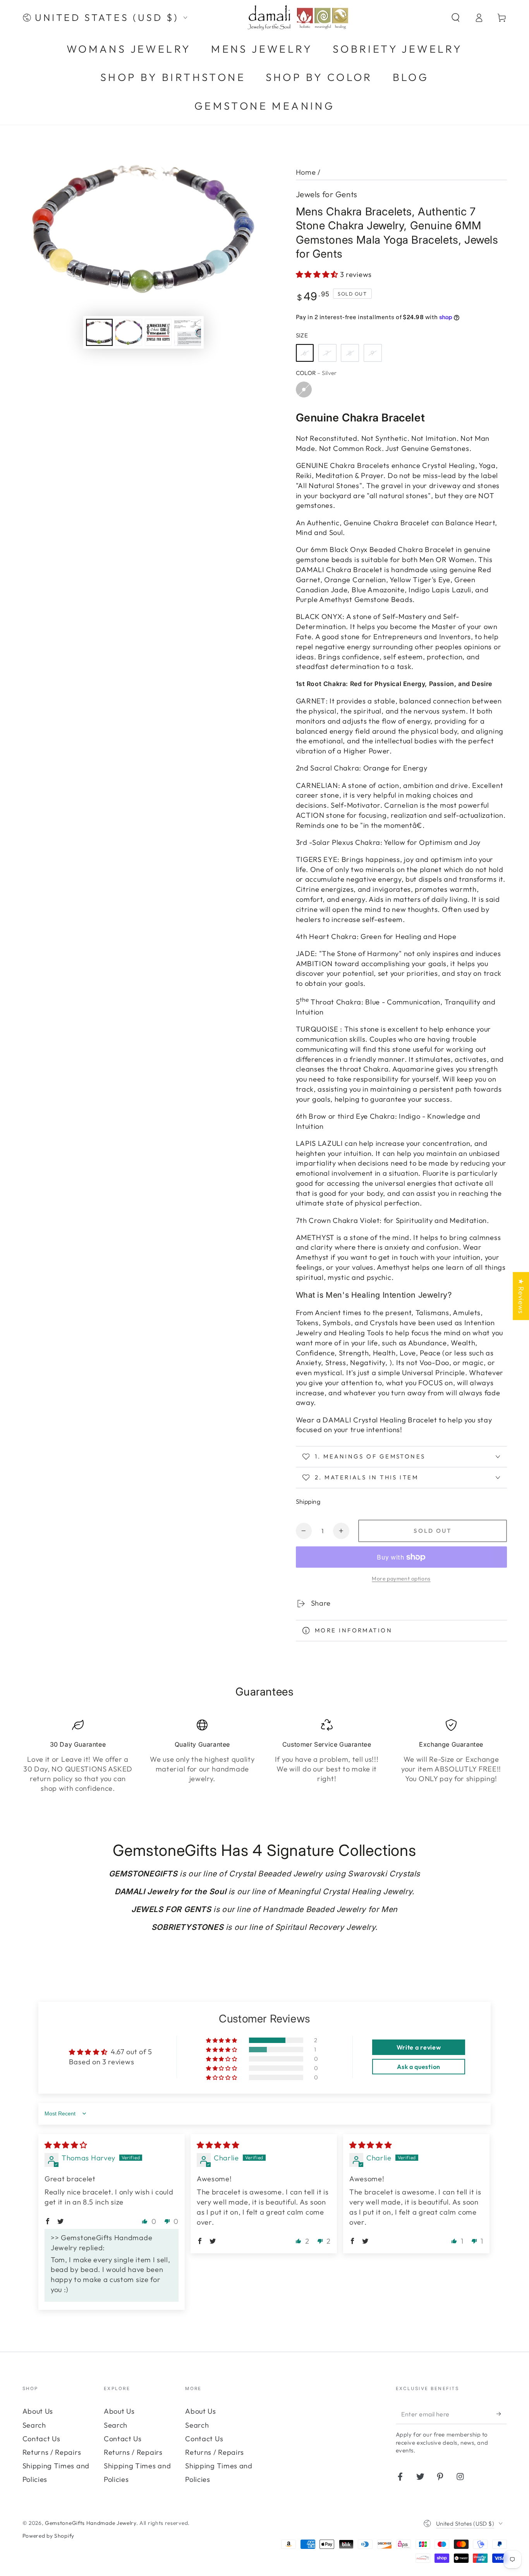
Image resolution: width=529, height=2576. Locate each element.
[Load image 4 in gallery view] (188, 332)
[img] (66, 2145)
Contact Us (41, 2439)
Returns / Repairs (52, 2452)
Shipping (308, 1501)
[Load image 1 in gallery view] (99, 332)
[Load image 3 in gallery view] (158, 332)
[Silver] (304, 389)
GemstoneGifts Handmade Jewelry (91, 2523)
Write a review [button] (419, 2047)
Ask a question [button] (419, 2067)
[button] (455, 18)
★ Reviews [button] (521, 1296)
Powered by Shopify (48, 2536)
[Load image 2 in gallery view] (129, 332)
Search (34, 2425)
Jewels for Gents (327, 194)
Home (306, 172)
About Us (38, 2411)
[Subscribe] (502, 2414)
